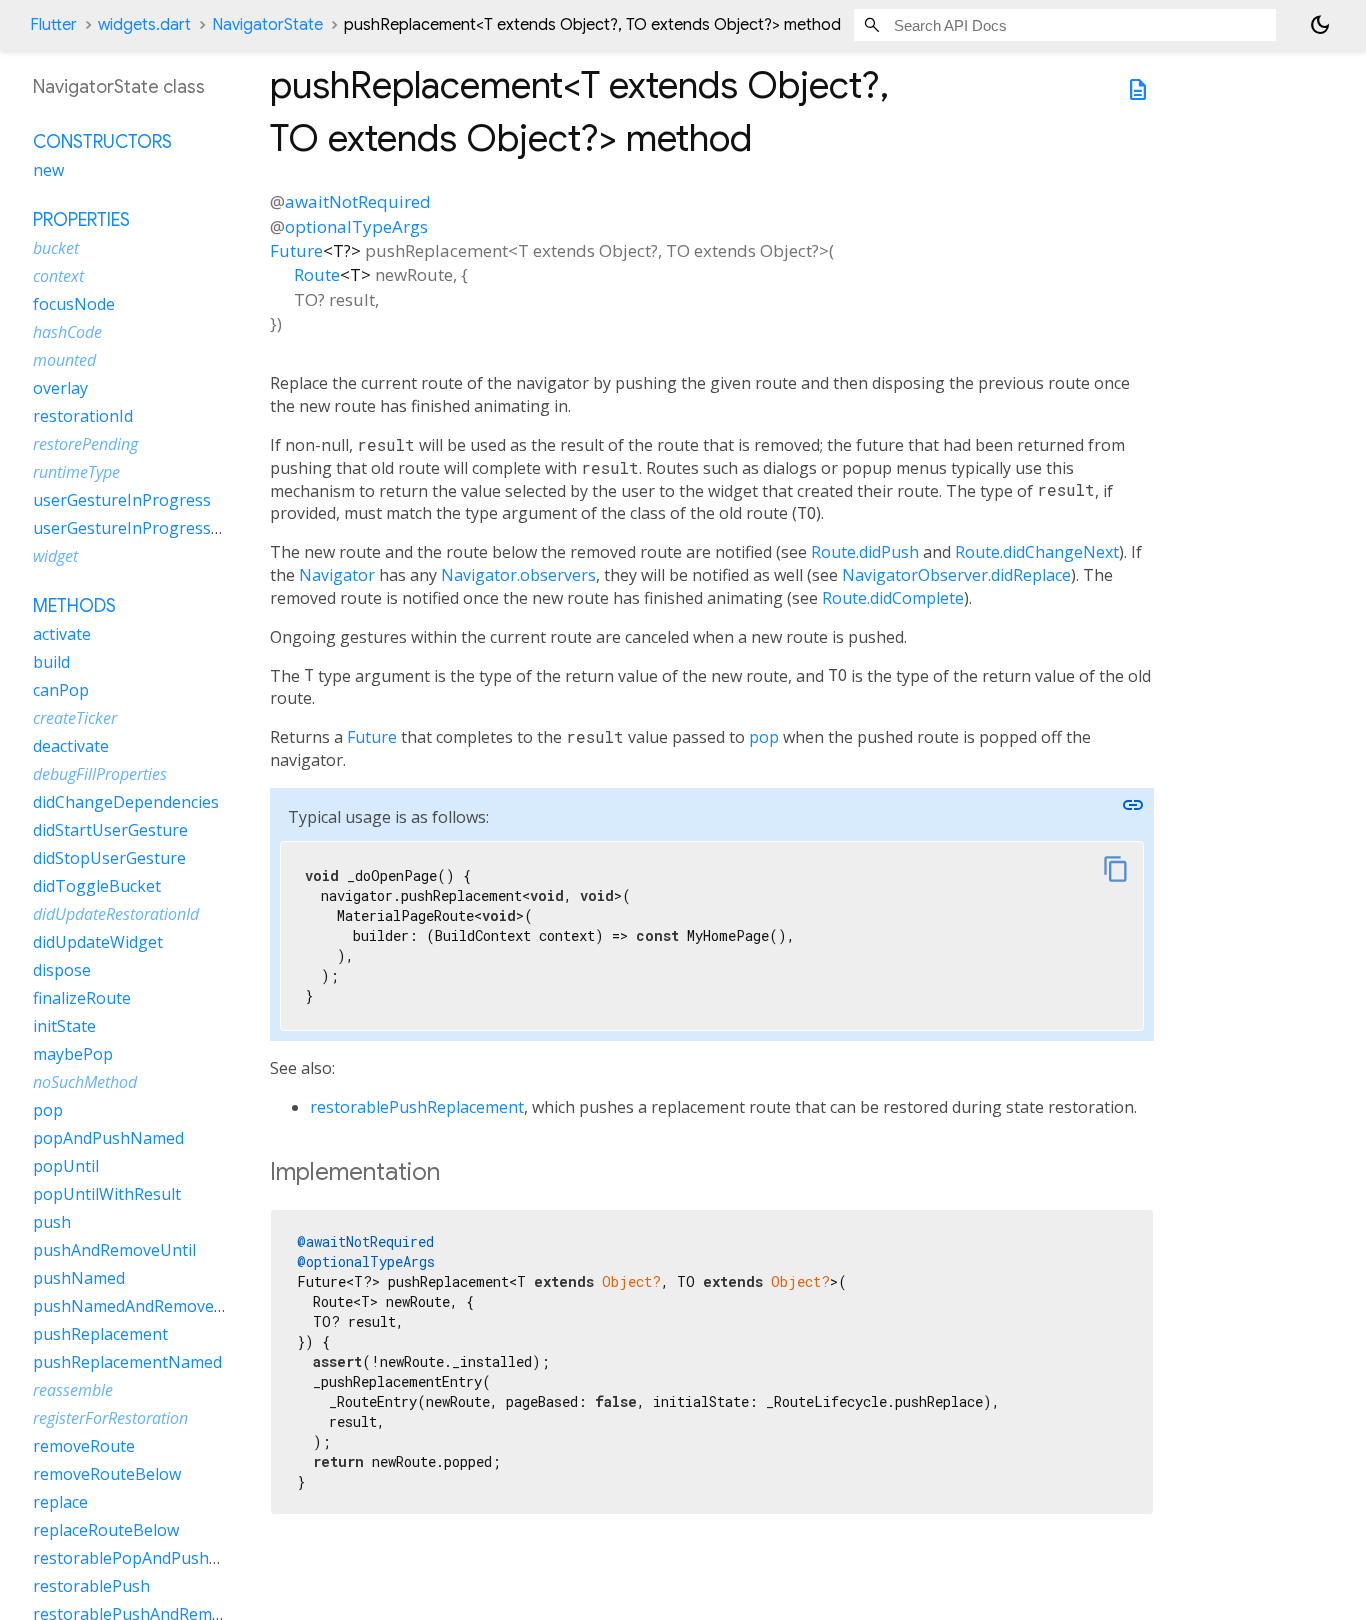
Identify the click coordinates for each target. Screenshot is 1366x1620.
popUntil (66, 1167)
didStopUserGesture (109, 859)
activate (62, 635)
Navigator (337, 575)
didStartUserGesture (110, 831)
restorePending (85, 445)
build (51, 663)
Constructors (102, 143)
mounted (64, 361)
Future (296, 250)
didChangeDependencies (126, 803)
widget (55, 557)
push (52, 1223)
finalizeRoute (82, 999)
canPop (61, 691)
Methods (74, 607)
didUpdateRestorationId (116, 915)
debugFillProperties (100, 775)
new (48, 171)
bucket (56, 249)
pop (764, 737)
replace (60, 1503)
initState (64, 1027)
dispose (62, 971)
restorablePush (91, 1587)
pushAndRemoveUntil (114, 1251)
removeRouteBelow (107, 1475)
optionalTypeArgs (356, 226)
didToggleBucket (97, 887)
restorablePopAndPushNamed (148, 1559)
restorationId (83, 417)
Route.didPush (865, 552)
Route (317, 274)
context (58, 277)
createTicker (75, 719)
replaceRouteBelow (106, 1531)
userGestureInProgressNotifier (151, 529)
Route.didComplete (893, 598)
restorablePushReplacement (417, 1107)
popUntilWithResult (107, 1195)
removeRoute (84, 1447)
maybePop (73, 1055)
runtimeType (76, 473)
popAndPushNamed (108, 1139)
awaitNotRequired (358, 201)
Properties (81, 221)
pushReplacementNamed (127, 1363)
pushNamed (79, 1279)
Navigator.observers (518, 575)
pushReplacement (100, 1335)
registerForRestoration (110, 1419)
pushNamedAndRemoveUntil (141, 1307)
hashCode (67, 333)
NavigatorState (267, 25)
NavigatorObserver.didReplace (956, 575)
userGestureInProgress (122, 501)
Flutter (53, 25)
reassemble (73, 1391)
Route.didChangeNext (1037, 552)
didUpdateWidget (98, 943)
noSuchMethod (85, 1083)
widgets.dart (144, 25)
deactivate (71, 747)
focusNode (74, 305)
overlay (60, 389)
